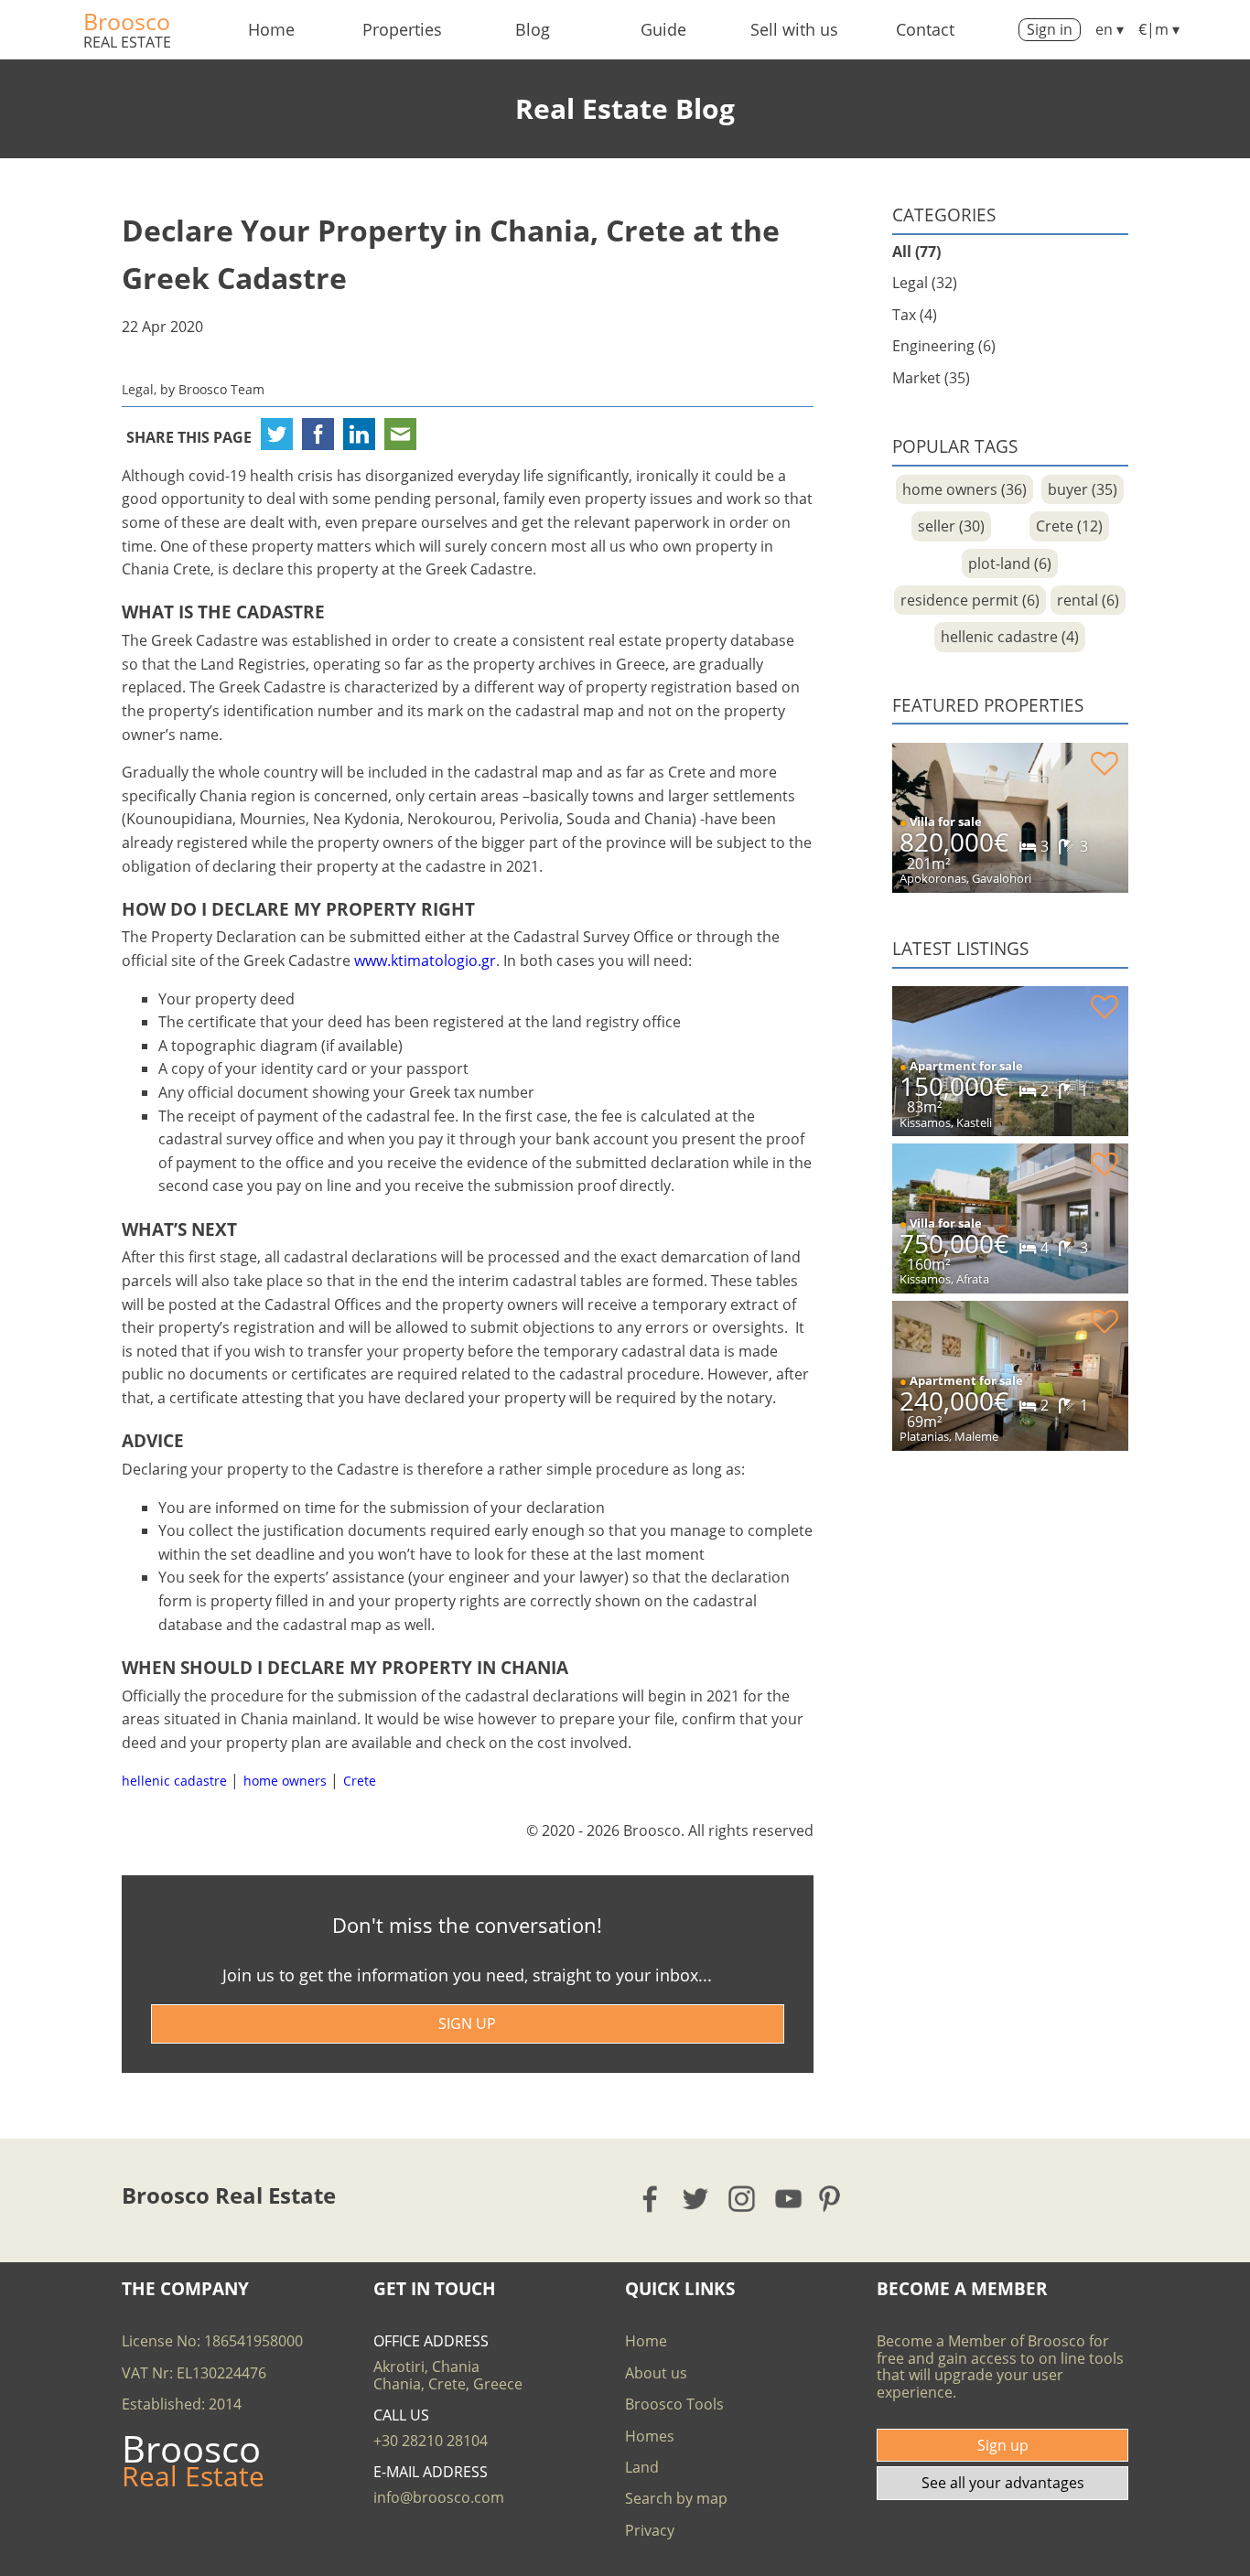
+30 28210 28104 (431, 2441)
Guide (663, 29)
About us (656, 2373)
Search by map (676, 2498)
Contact (925, 29)
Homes (650, 2436)
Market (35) (931, 378)
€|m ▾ (1159, 29)
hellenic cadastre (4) (1010, 637)
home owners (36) (964, 489)
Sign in (1050, 29)
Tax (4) (915, 315)
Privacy (650, 2530)
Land (642, 2467)
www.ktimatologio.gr (425, 961)
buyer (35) (1083, 489)
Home (271, 29)
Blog (533, 29)
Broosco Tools (674, 2404)
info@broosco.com (439, 2497)
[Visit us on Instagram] (743, 2199)
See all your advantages (1003, 2483)
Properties (402, 29)
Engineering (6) (944, 346)
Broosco (127, 21)
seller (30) (951, 526)
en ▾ (1110, 29)
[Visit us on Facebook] (651, 2199)
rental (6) (1088, 600)
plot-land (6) (1010, 563)
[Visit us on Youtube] (789, 2199)
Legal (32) (925, 283)
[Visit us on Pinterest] (835, 2199)
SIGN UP (467, 2023)
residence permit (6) (970, 600)
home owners (285, 1781)
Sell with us (794, 29)
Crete (360, 1781)
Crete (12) (1069, 526)
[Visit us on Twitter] (697, 2199)
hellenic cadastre (174, 1781)
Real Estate (127, 42)
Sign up (1003, 2445)
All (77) (916, 252)
